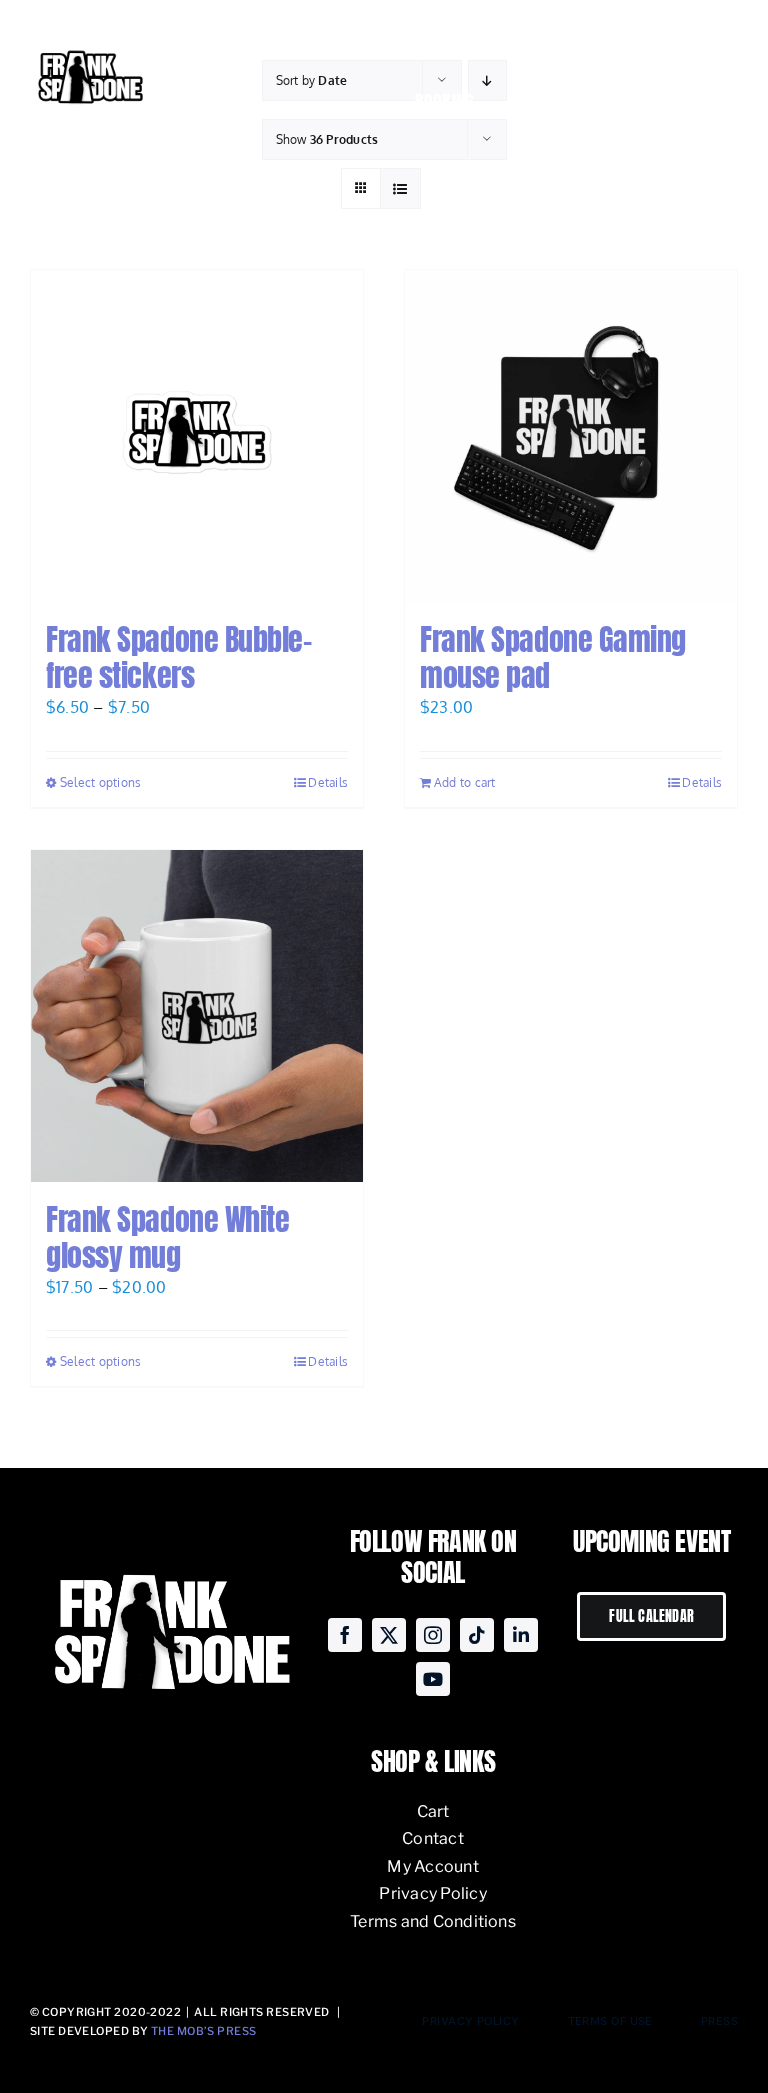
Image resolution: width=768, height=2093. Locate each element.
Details (328, 782)
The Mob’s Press (204, 2031)
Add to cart (465, 782)
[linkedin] (521, 1635)
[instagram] (433, 1635)
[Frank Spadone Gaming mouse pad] (571, 436)
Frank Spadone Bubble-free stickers (179, 657)
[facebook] (345, 1635)
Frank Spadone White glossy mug (167, 1237)
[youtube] (433, 1679)
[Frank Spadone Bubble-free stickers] (197, 436)
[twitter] (389, 1635)
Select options (100, 782)
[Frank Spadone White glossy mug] (197, 1016)
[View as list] (400, 188)
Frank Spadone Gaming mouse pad (553, 657)
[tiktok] (477, 1635)
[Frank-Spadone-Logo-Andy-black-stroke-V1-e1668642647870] (89, 53)
